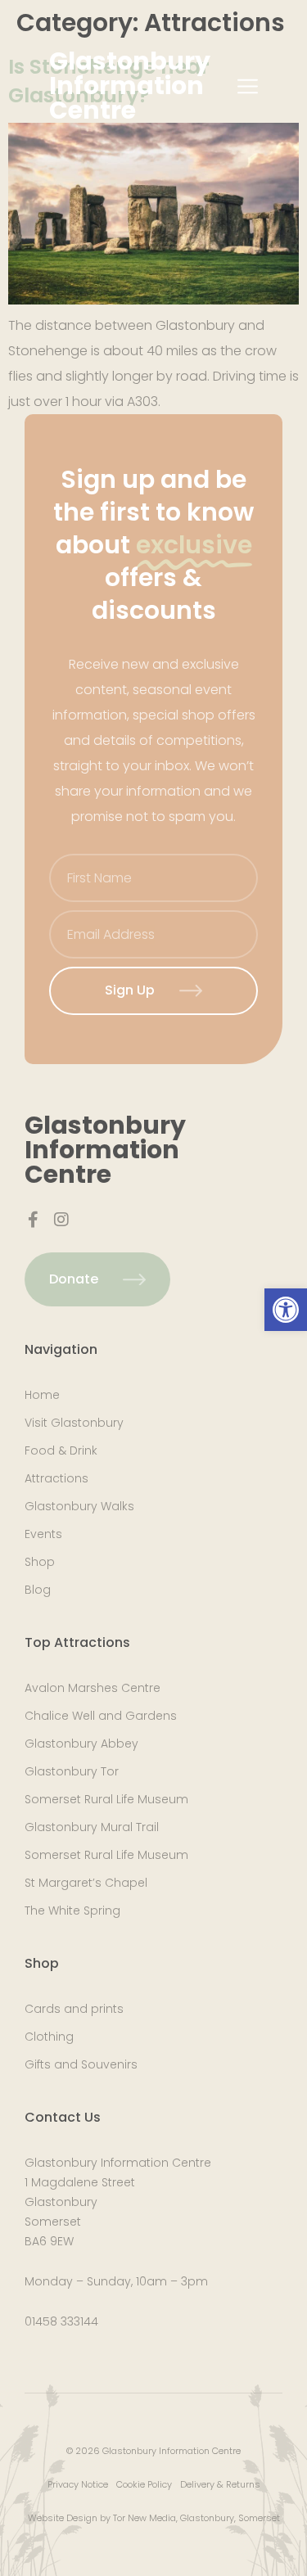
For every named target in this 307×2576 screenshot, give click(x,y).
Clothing (49, 2037)
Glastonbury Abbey (81, 1744)
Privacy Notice (78, 2484)
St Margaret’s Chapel (86, 1883)
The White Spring (72, 1911)
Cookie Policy (144, 2484)
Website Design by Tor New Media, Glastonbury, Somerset (154, 2518)
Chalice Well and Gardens (101, 1716)
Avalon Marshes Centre (93, 1688)
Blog (38, 1590)
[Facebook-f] (33, 1220)
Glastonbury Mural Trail (92, 1827)
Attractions (56, 1478)
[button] (286, 1310)
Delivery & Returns (220, 2484)
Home (42, 1395)
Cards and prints (74, 2009)
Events (43, 1534)
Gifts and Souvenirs (81, 2064)
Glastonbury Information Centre (130, 86)
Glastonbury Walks (79, 1506)
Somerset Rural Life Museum (106, 1799)
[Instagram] (61, 1220)
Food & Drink (61, 1450)
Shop (40, 1562)
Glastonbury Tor (72, 1771)
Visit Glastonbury (74, 1423)
